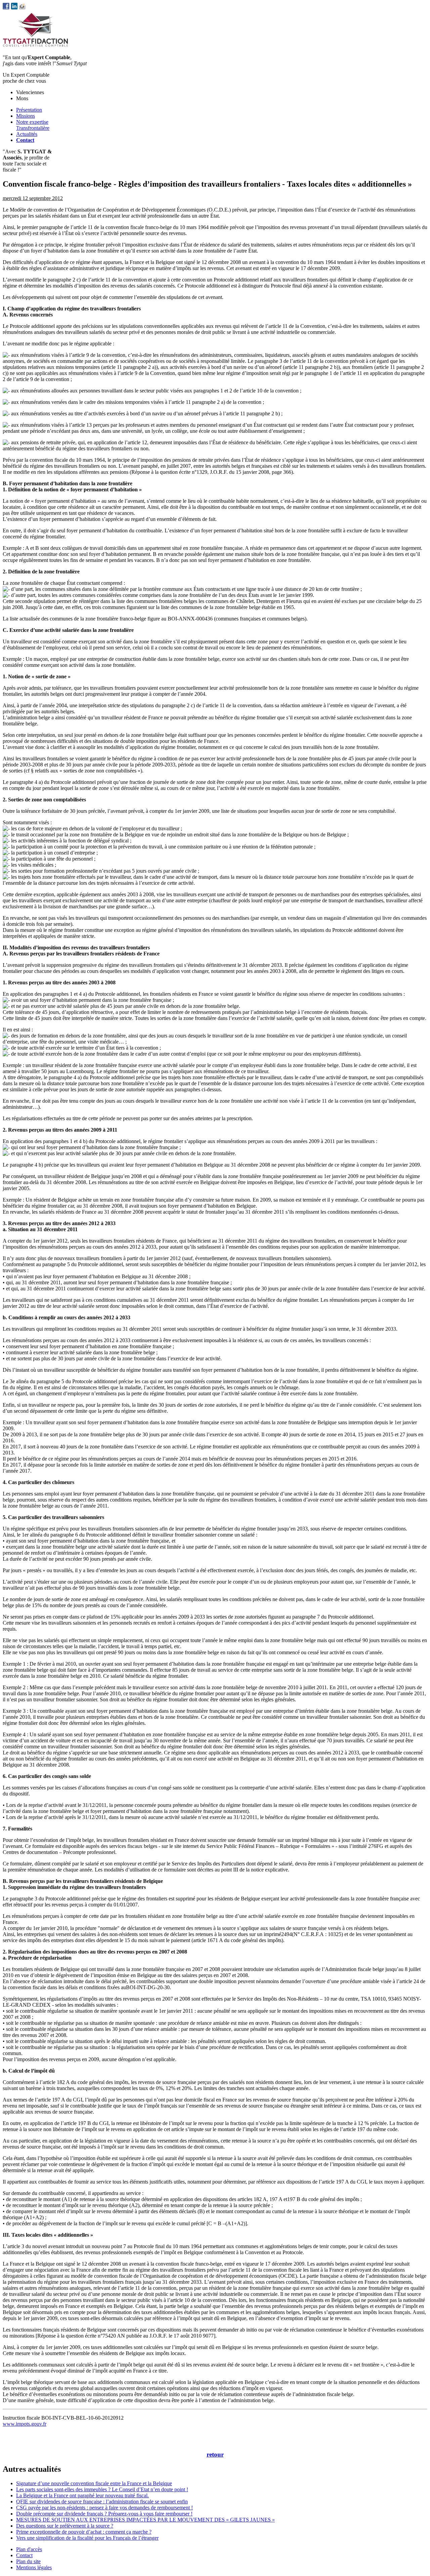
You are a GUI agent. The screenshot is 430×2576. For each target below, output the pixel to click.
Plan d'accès (29, 2549)
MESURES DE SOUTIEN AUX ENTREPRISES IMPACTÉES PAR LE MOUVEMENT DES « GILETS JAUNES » (145, 2520)
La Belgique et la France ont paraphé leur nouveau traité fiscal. (82, 2495)
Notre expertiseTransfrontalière (33, 125)
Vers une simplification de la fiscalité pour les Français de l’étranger (87, 2538)
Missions (26, 116)
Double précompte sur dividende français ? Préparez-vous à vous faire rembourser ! (104, 2514)
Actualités (27, 134)
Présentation (29, 110)
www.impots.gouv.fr (25, 2424)
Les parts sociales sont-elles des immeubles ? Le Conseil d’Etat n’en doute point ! (102, 2489)
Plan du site (28, 2561)
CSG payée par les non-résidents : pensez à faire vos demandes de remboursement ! (104, 2508)
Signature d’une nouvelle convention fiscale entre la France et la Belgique (94, 2483)
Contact (24, 2555)
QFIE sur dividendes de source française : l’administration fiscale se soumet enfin (102, 2502)
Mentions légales (34, 2567)
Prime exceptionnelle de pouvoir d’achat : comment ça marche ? (84, 2532)
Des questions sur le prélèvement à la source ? (65, 2526)
